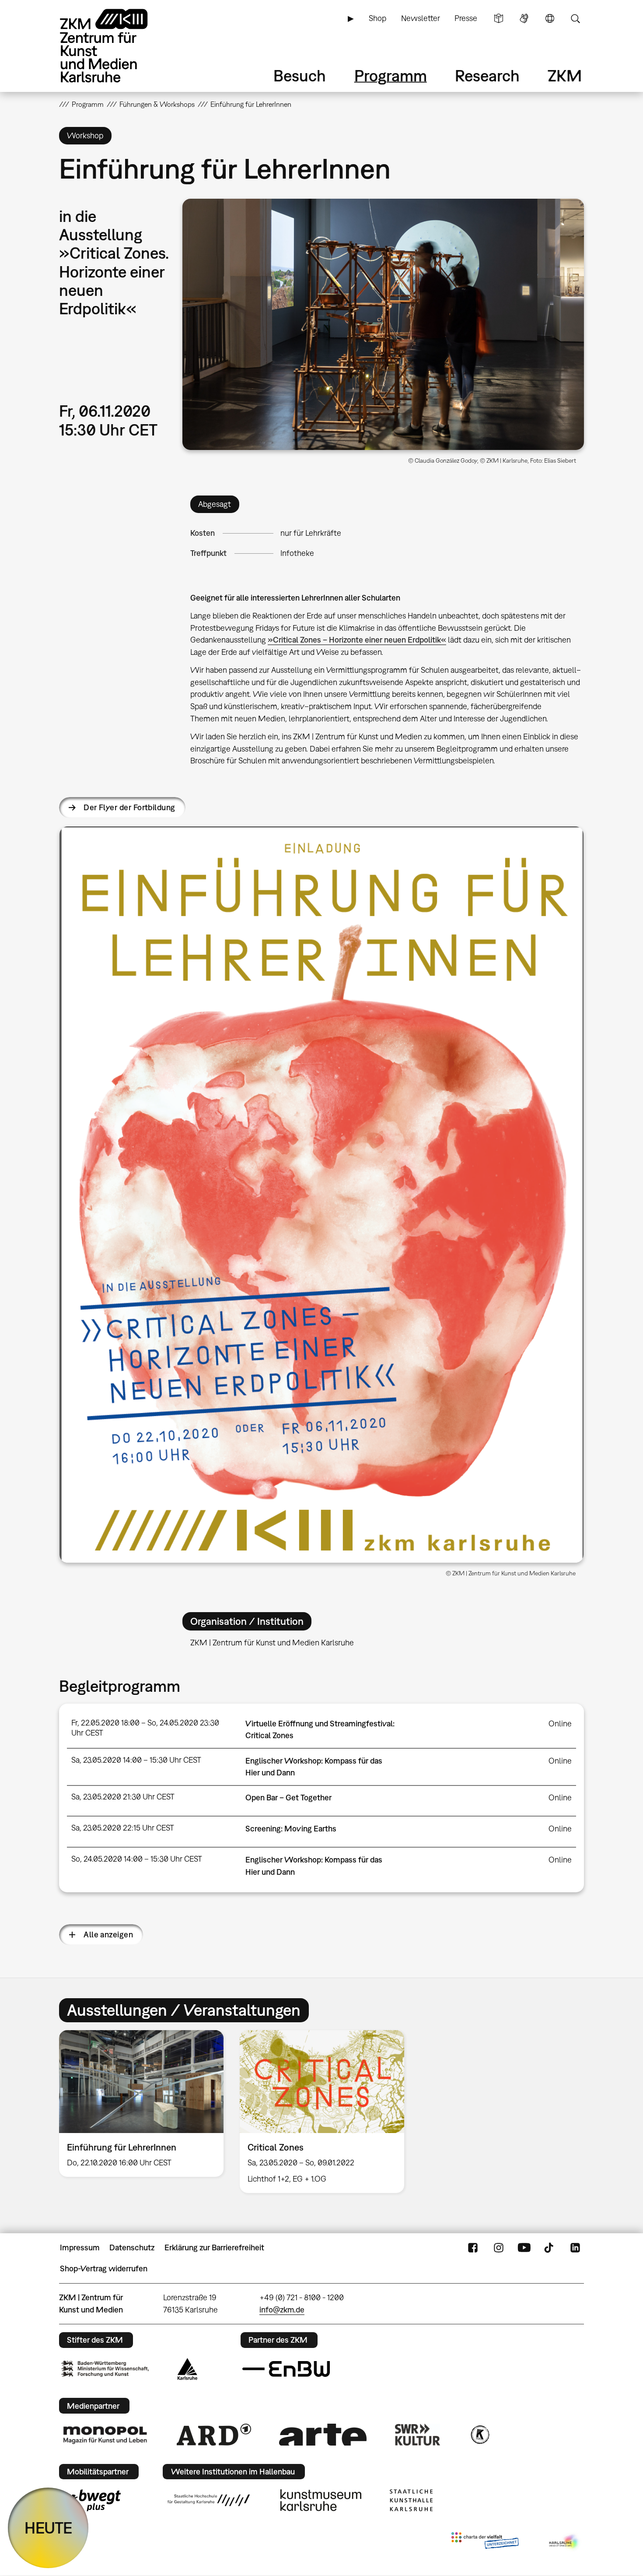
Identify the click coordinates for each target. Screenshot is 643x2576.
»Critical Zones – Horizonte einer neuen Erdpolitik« (357, 640)
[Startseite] (116, 46)
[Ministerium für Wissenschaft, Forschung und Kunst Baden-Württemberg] (105, 2369)
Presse (466, 18)
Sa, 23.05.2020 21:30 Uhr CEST (123, 1797)
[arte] (323, 2434)
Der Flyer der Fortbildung (129, 807)
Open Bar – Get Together (288, 1798)
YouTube (524, 2248)
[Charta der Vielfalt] (485, 2542)
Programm (391, 76)
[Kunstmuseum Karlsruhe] (321, 2500)
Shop (377, 18)
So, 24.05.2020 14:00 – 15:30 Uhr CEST (137, 1859)
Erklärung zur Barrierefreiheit (214, 2247)
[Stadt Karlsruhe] (187, 2369)
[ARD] (214, 2435)
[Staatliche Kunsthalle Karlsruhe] (411, 2500)
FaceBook (473, 2248)
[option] (142, 2103)
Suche (575, 18)
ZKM (565, 76)
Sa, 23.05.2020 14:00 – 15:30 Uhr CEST (136, 1760)
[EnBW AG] (286, 2369)
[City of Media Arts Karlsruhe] (565, 2542)
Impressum (80, 2247)
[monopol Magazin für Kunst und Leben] (105, 2435)
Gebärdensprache (524, 18)
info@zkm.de (282, 2310)
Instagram (499, 2248)
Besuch (300, 76)
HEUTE (48, 2528)
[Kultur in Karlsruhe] (479, 2435)
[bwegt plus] (91, 2500)
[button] (383, 324)
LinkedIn (575, 2248)
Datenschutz (132, 2247)
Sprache (550, 18)
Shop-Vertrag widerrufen (104, 2268)
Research (487, 76)
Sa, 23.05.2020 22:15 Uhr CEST (123, 1828)
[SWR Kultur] (418, 2435)
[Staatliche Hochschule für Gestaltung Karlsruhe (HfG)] (209, 2500)
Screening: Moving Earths (291, 1829)
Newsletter (421, 18)
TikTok (550, 2248)
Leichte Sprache (499, 18)
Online (560, 1724)
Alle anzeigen (108, 1935)
